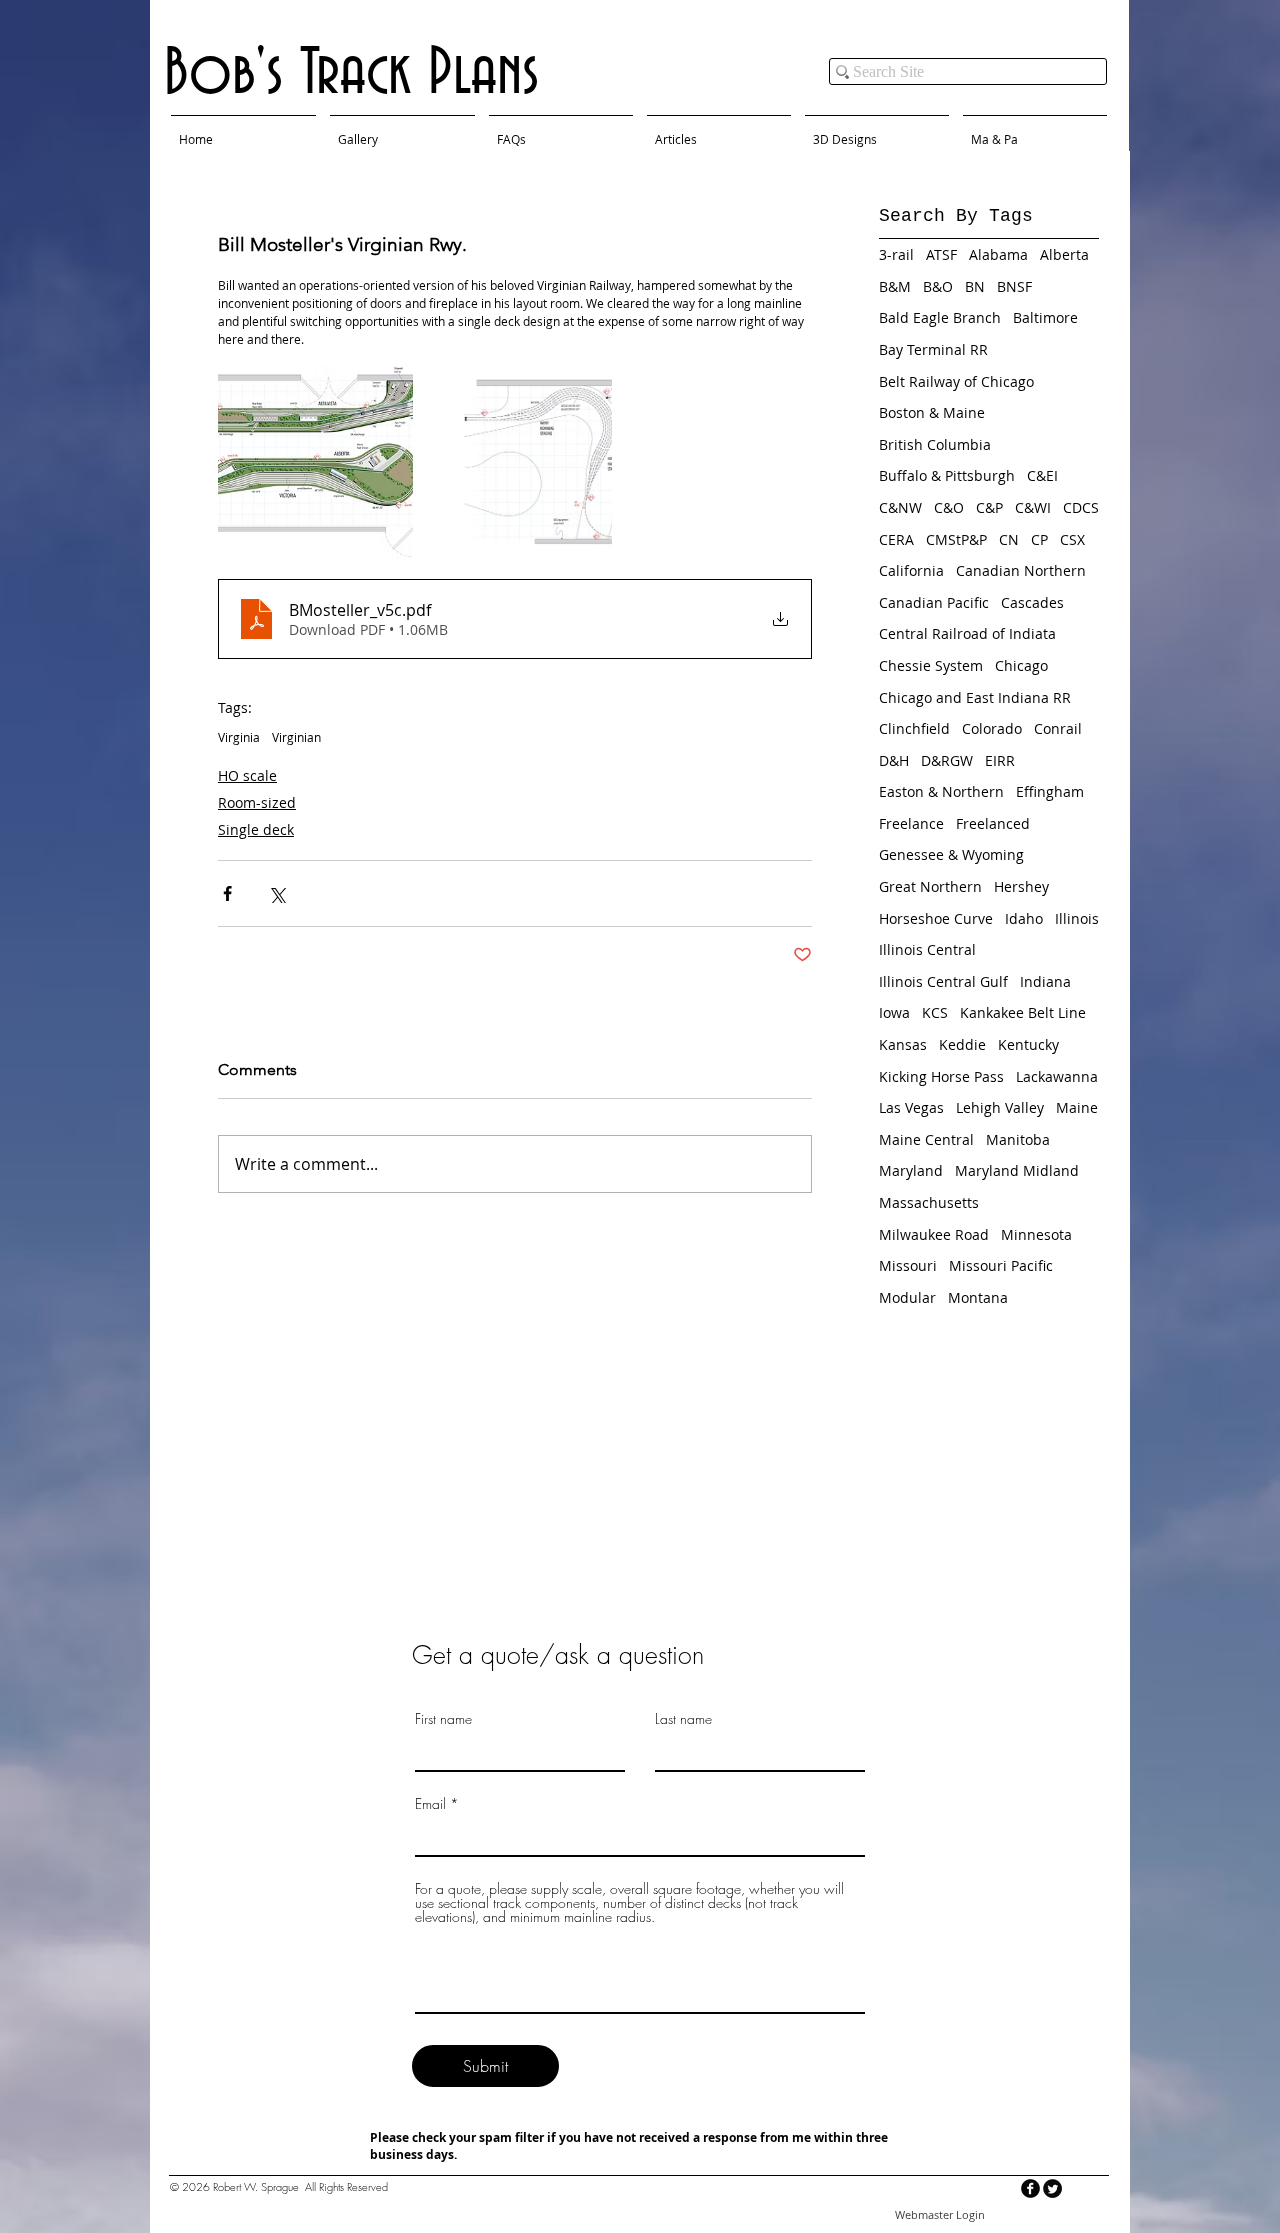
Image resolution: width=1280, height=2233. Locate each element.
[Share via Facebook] (227, 893)
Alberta (1064, 254)
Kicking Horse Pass (941, 1076)
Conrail (1058, 728)
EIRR (1000, 760)
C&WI (1033, 507)
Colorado (992, 728)
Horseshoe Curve (936, 918)
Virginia (239, 737)
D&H (894, 760)
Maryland (911, 1170)
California (911, 570)
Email (430, 1804)
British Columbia (935, 444)
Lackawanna (1057, 1076)
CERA (896, 539)
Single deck (256, 829)
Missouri (908, 1265)
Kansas (903, 1044)
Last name (683, 1719)
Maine (1077, 1107)
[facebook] (1030, 2188)
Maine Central (926, 1139)
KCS (935, 1012)
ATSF (941, 254)
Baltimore (1045, 317)
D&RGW (947, 760)
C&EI (1042, 475)
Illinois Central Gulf (943, 981)
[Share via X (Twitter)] (276, 893)
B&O (938, 286)
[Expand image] (315, 463)
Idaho (1024, 918)
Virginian (296, 737)
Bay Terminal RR (933, 349)
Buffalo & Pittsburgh (947, 475)
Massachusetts (929, 1202)
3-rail (896, 254)
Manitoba (1018, 1139)
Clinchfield (914, 728)
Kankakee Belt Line (1023, 1012)
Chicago (1021, 665)
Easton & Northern (941, 791)
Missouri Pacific (1001, 1265)
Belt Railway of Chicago (956, 381)
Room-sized (257, 802)
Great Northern (930, 886)
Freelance (911, 823)
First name (443, 1719)
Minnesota (1036, 1234)
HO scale (247, 775)
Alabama (998, 254)
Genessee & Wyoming (951, 854)
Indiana (1045, 981)
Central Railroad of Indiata (967, 633)
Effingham (1050, 791)
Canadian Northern (1021, 570)
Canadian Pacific (934, 602)
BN (975, 286)
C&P (989, 507)
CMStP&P (956, 539)
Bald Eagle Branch (940, 317)
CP (1039, 539)
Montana (978, 1297)
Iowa (894, 1012)
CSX (1072, 539)
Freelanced (993, 823)
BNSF (1014, 286)
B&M (895, 286)
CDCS (1081, 507)
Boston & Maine (932, 412)
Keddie (962, 1044)
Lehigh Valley (1000, 1107)
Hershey (1021, 886)
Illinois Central (927, 949)
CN (1009, 539)
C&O (949, 507)
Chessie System (931, 665)
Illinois (1077, 918)
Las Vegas (911, 1107)
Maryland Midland (1017, 1170)
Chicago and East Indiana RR (975, 697)
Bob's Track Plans (351, 74)
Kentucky (1028, 1044)
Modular (907, 1297)
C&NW (900, 507)
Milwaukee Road (934, 1234)
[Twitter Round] (1052, 2188)
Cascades (1032, 602)
